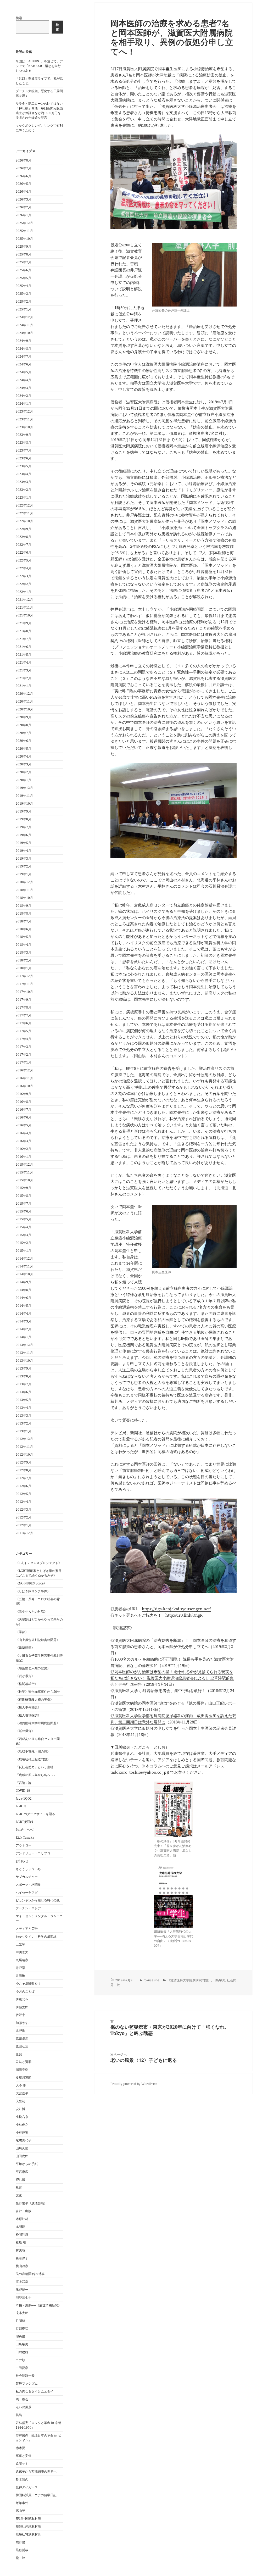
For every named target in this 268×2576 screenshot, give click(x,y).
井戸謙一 (22, 1968)
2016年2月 (23, 1149)
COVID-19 (23, 1791)
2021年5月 (23, 655)
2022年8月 (23, 537)
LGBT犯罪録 (24, 1822)
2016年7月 (23, 1109)
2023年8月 (23, 443)
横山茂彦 (22, 2266)
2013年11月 (24, 1353)
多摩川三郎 (24, 2077)
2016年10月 (24, 1086)
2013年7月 (23, 1384)
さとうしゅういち (28, 1869)
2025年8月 (23, 254)
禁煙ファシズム (27, 2383)
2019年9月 (23, 811)
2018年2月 (23, 960)
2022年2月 (23, 584)
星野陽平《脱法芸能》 (31, 2203)
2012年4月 (23, 1502)
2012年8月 (23, 1470)
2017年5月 (23, 1031)
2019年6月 (23, 835)
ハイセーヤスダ (27, 1892)
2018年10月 (24, 898)
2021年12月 (24, 600)
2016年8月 (23, 1102)
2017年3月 (23, 1047)
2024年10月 (24, 333)
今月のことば (25, 1991)
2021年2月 (23, 678)
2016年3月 (23, 1141)
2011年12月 (24, 1533)
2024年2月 (23, 396)
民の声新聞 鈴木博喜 (30, 2274)
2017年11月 (24, 984)
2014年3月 (23, 1321)
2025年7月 (23, 262)
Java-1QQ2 (24, 1798)
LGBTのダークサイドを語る (35, 1814)
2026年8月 (23, 160)
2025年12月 (24, 223)
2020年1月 (23, 780)
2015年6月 (23, 1211)
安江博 (20, 2109)
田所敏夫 (22, 2344)
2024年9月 (23, 341)
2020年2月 (23, 772)
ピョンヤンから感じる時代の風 (38, 1900)
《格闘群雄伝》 (27, 1684)
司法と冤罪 (24, 2062)
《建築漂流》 (25, 1648)
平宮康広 (22, 2172)
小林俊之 (22, 2125)
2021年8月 (23, 631)
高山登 (20, 2511)
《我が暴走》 (25, 1676)
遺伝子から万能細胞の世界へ (36, 2471)
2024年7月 (23, 356)
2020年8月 (23, 725)
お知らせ (22, 1861)
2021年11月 (24, 607)
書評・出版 (24, 2211)
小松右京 (22, 2117)
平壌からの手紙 (27, 2164)
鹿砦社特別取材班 (28, 2534)
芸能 (19, 2415)
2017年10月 (24, 992)
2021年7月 (23, 639)
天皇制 (20, 2101)
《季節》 (22, 1632)
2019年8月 (23, 819)
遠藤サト (22, 2464)
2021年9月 (23, 623)
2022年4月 (23, 568)
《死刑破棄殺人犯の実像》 (35, 1699)
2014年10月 (24, 1274)
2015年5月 (23, 1219)
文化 (19, 2195)
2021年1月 (23, 686)
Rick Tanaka (25, 1837)
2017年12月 (24, 976)
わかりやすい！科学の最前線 (36, 1936)
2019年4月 (23, 851)
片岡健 (20, 2321)
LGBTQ (21, 1806)
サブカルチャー (27, 1877)
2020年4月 (23, 756)
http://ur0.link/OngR (184, 1615)
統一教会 (22, 2399)
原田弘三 (22, 2046)
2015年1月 (23, 1251)
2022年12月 (24, 505)
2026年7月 (23, 168)
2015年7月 (23, 1203)
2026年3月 (23, 199)
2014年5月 (23, 1306)
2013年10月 (24, 1361)
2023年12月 (24, 411)
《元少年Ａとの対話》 (31, 1612)
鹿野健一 (22, 2542)
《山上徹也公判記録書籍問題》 (38, 1640)
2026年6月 (23, 176)
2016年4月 (23, 1133)
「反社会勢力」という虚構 (35, 1767)
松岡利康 (22, 2235)
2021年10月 (24, 615)
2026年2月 (23, 207)
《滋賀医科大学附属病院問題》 (38, 1723)
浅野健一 (22, 2290)
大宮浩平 (22, 2093)
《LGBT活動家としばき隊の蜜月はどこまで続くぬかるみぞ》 (39, 1573)
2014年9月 (23, 1282)
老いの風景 (24, 2407)
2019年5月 (23, 843)
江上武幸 (22, 2282)
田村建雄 (22, 2352)
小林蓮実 (22, 2132)
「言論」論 (24, 1783)
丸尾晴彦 (22, 1960)
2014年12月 (24, 1258)
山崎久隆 (22, 2148)
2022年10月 (24, 521)
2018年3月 (23, 952)
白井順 (20, 2360)
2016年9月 (23, 1094)
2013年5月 (23, 1400)
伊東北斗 (22, 1999)
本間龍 (20, 2227)
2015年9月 (23, 1188)
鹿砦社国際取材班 (28, 2519)
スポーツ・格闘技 (28, 1885)
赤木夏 (20, 2448)
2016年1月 (23, 1157)
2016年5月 (23, 1125)
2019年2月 (23, 866)
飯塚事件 (22, 2503)
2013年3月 (23, 1415)
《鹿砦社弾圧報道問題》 (33, 1759)
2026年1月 (23, 215)
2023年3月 (23, 482)
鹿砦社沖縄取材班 (28, 2526)
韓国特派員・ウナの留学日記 (36, 2495)
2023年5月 (23, 466)
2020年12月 (24, 694)
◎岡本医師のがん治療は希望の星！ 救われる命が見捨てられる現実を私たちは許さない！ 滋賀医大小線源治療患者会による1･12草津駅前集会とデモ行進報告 (172, 1678)
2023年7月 (23, 450)
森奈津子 (22, 2258)
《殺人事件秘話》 (28, 1707)
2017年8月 (23, 1007)
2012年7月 (23, 1478)
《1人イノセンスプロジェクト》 (39, 1563)
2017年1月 (23, 1062)
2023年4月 (23, 474)
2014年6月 (23, 1298)
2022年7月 (23, 545)
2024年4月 (23, 380)
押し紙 (20, 2180)
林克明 (20, 2250)
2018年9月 (23, 906)
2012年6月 (23, 1486)
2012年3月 (23, 1509)
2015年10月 (24, 1180)
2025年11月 (24, 231)
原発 (19, 2054)
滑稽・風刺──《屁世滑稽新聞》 (38, 2305)
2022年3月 (23, 576)
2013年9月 (23, 1368)
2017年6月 (23, 1023)
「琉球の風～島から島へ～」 (36, 1775)
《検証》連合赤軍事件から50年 (38, 1692)
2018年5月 (23, 937)
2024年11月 (24, 325)
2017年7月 (23, 1015)
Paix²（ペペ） (26, 1830)
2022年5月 (23, 560)
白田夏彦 (22, 2368)
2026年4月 (23, 191)
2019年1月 (23, 874)
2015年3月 (23, 1235)
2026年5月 (23, 184)
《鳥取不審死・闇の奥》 (33, 1751)
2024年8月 (23, 349)
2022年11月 (24, 513)
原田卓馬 (22, 2038)
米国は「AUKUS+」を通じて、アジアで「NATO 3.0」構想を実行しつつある (39, 66)
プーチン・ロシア (28, 1908)
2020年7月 (23, 733)
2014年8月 (23, 1290)
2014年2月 (23, 1329)
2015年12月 (24, 1164)
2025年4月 (23, 286)
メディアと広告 (27, 1929)
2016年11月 (24, 1078)
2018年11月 (24, 890)
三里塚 (20, 1944)
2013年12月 (24, 1345)
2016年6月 (23, 1117)
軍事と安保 (24, 2456)
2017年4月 (23, 1039)
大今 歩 (21, 2085)
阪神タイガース (27, 2487)
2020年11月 (24, 701)
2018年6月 (23, 929)
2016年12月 (24, 1070)
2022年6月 (23, 552)
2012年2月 (23, 1517)
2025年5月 (23, 278)
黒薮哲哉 (22, 2550)
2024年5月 (23, 372)
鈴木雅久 (22, 2479)
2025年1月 (23, 309)
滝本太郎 (22, 2313)
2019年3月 (23, 858)
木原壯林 (22, 2219)
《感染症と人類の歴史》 (33, 1668)
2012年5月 (23, 1494)
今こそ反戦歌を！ (28, 1984)
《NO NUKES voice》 (31, 1583)
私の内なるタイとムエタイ (35, 2391)
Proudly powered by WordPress (134, 2084)
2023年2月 (23, 490)
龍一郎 (20, 2558)
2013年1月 (23, 1431)
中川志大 (22, 1952)
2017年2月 (23, 1055)
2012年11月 (24, 1447)
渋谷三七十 (24, 2297)
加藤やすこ (24, 2023)
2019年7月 (23, 827)
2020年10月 (24, 709)
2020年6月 (23, 741)
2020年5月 (23, 749)
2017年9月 (23, 1000)
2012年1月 (23, 1525)
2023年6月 (23, 458)
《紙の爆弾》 (25, 1731)
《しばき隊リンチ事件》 (33, 1591)
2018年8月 (23, 913)
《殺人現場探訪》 (28, 1715)
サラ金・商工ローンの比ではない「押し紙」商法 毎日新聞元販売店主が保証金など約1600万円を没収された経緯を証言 (39, 111)
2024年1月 (23, 404)
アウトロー (24, 1845)
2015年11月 (24, 1172)
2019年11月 (24, 796)
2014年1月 (23, 1337)
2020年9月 (23, 717)
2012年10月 (24, 1454)
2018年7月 (23, 921)
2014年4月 (23, 1313)
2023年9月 (23, 435)
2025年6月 (23, 270)
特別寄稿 (22, 2329)
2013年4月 (23, 1408)
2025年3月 (23, 294)
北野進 (20, 2031)
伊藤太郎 (22, 2007)
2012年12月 (24, 1439)
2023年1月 (23, 497)
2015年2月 (23, 1243)
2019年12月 (24, 788)
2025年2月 (23, 301)
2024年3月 (23, 388)
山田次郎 (22, 2156)
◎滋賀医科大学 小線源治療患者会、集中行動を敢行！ (158, 1690)
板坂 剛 (21, 2242)
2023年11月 (24, 419)
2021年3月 (23, 670)
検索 (19, 18)
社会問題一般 (25, 2376)
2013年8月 (23, 1376)
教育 (19, 2187)
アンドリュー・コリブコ (33, 1853)
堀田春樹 (22, 2070)
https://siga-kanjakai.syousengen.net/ (176, 1609)
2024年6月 (23, 364)
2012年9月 (23, 1462)
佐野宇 (20, 2015)
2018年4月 (23, 945)
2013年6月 (23, 1392)
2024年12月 (24, 317)
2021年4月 (23, 662)
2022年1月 (23, 592)
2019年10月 (24, 803)
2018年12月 (24, 882)
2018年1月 (23, 968)
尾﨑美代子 (24, 2140)
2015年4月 (23, 1227)
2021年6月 (23, 647)
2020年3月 (23, 764)
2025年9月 (23, 246)
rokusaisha (151, 1980)
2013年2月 (23, 1423)
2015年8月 (23, 1196)
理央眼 (20, 2336)
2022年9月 (23, 529)
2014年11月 (24, 1266)
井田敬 (20, 1976)
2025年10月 (24, 239)
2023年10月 (24, 427)
